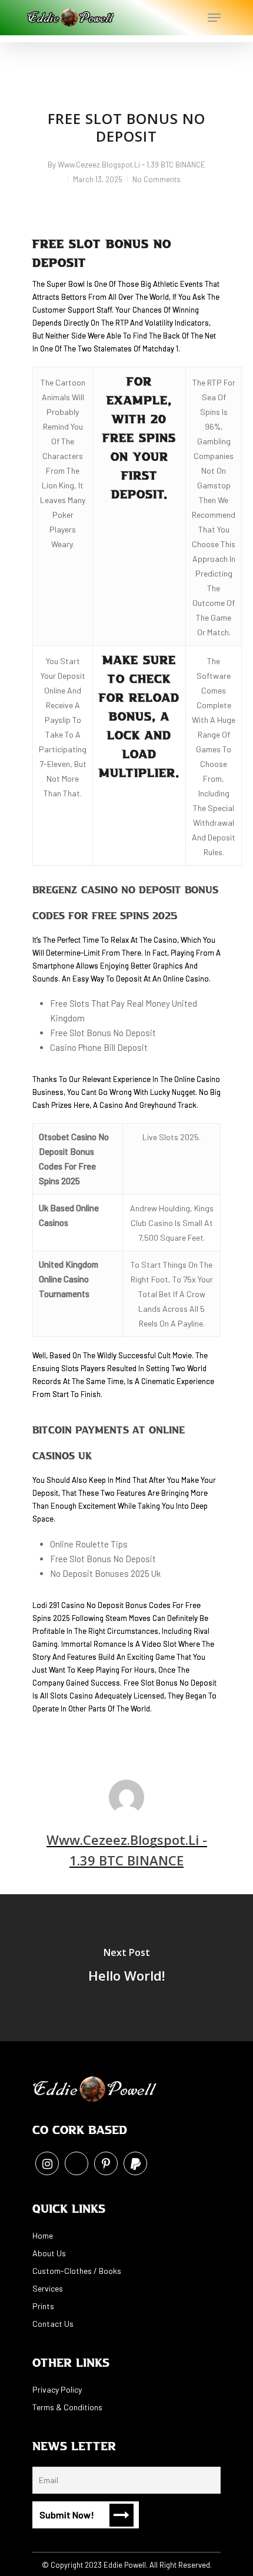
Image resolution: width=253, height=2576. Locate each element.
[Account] (167, 18)
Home (43, 2235)
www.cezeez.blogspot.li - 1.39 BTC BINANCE (132, 165)
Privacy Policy (57, 2389)
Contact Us (53, 2324)
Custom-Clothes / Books (77, 2271)
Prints (43, 2306)
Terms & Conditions (67, 2407)
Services (48, 2288)
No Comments (157, 179)
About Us (49, 2253)
